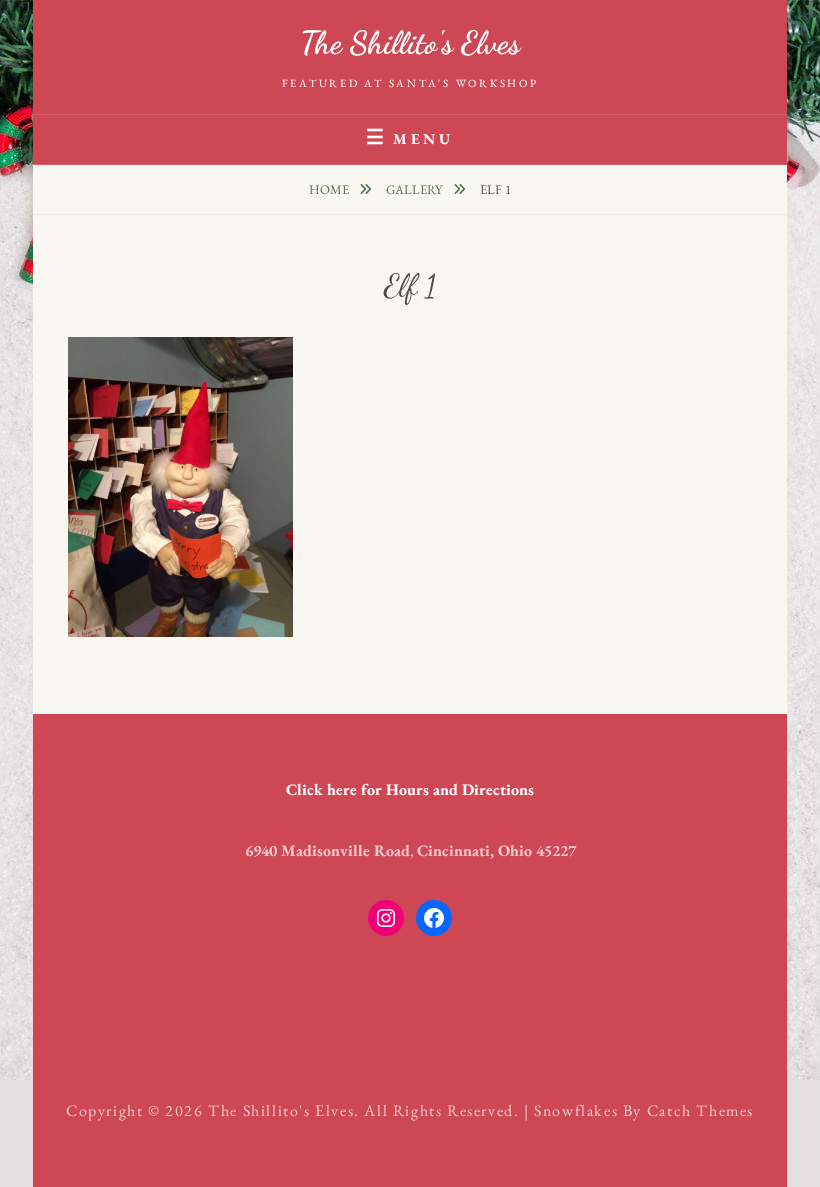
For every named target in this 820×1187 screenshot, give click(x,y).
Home (330, 189)
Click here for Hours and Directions (410, 789)
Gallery (416, 189)
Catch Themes (700, 1110)
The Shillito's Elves (410, 43)
